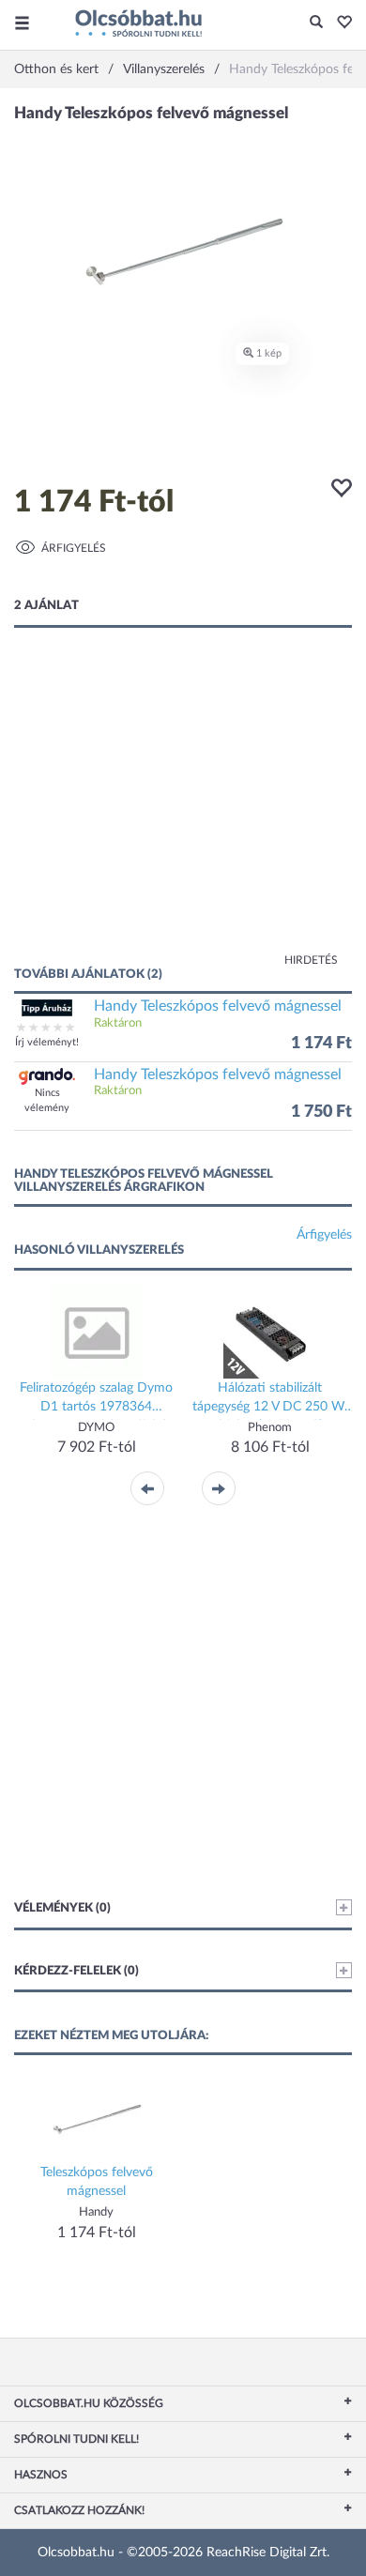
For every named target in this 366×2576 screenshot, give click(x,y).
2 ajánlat (46, 606)
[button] (339, 23)
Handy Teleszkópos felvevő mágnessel (218, 1006)
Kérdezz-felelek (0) (76, 1971)
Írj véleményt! (47, 1042)
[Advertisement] (183, 815)
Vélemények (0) (62, 1908)
